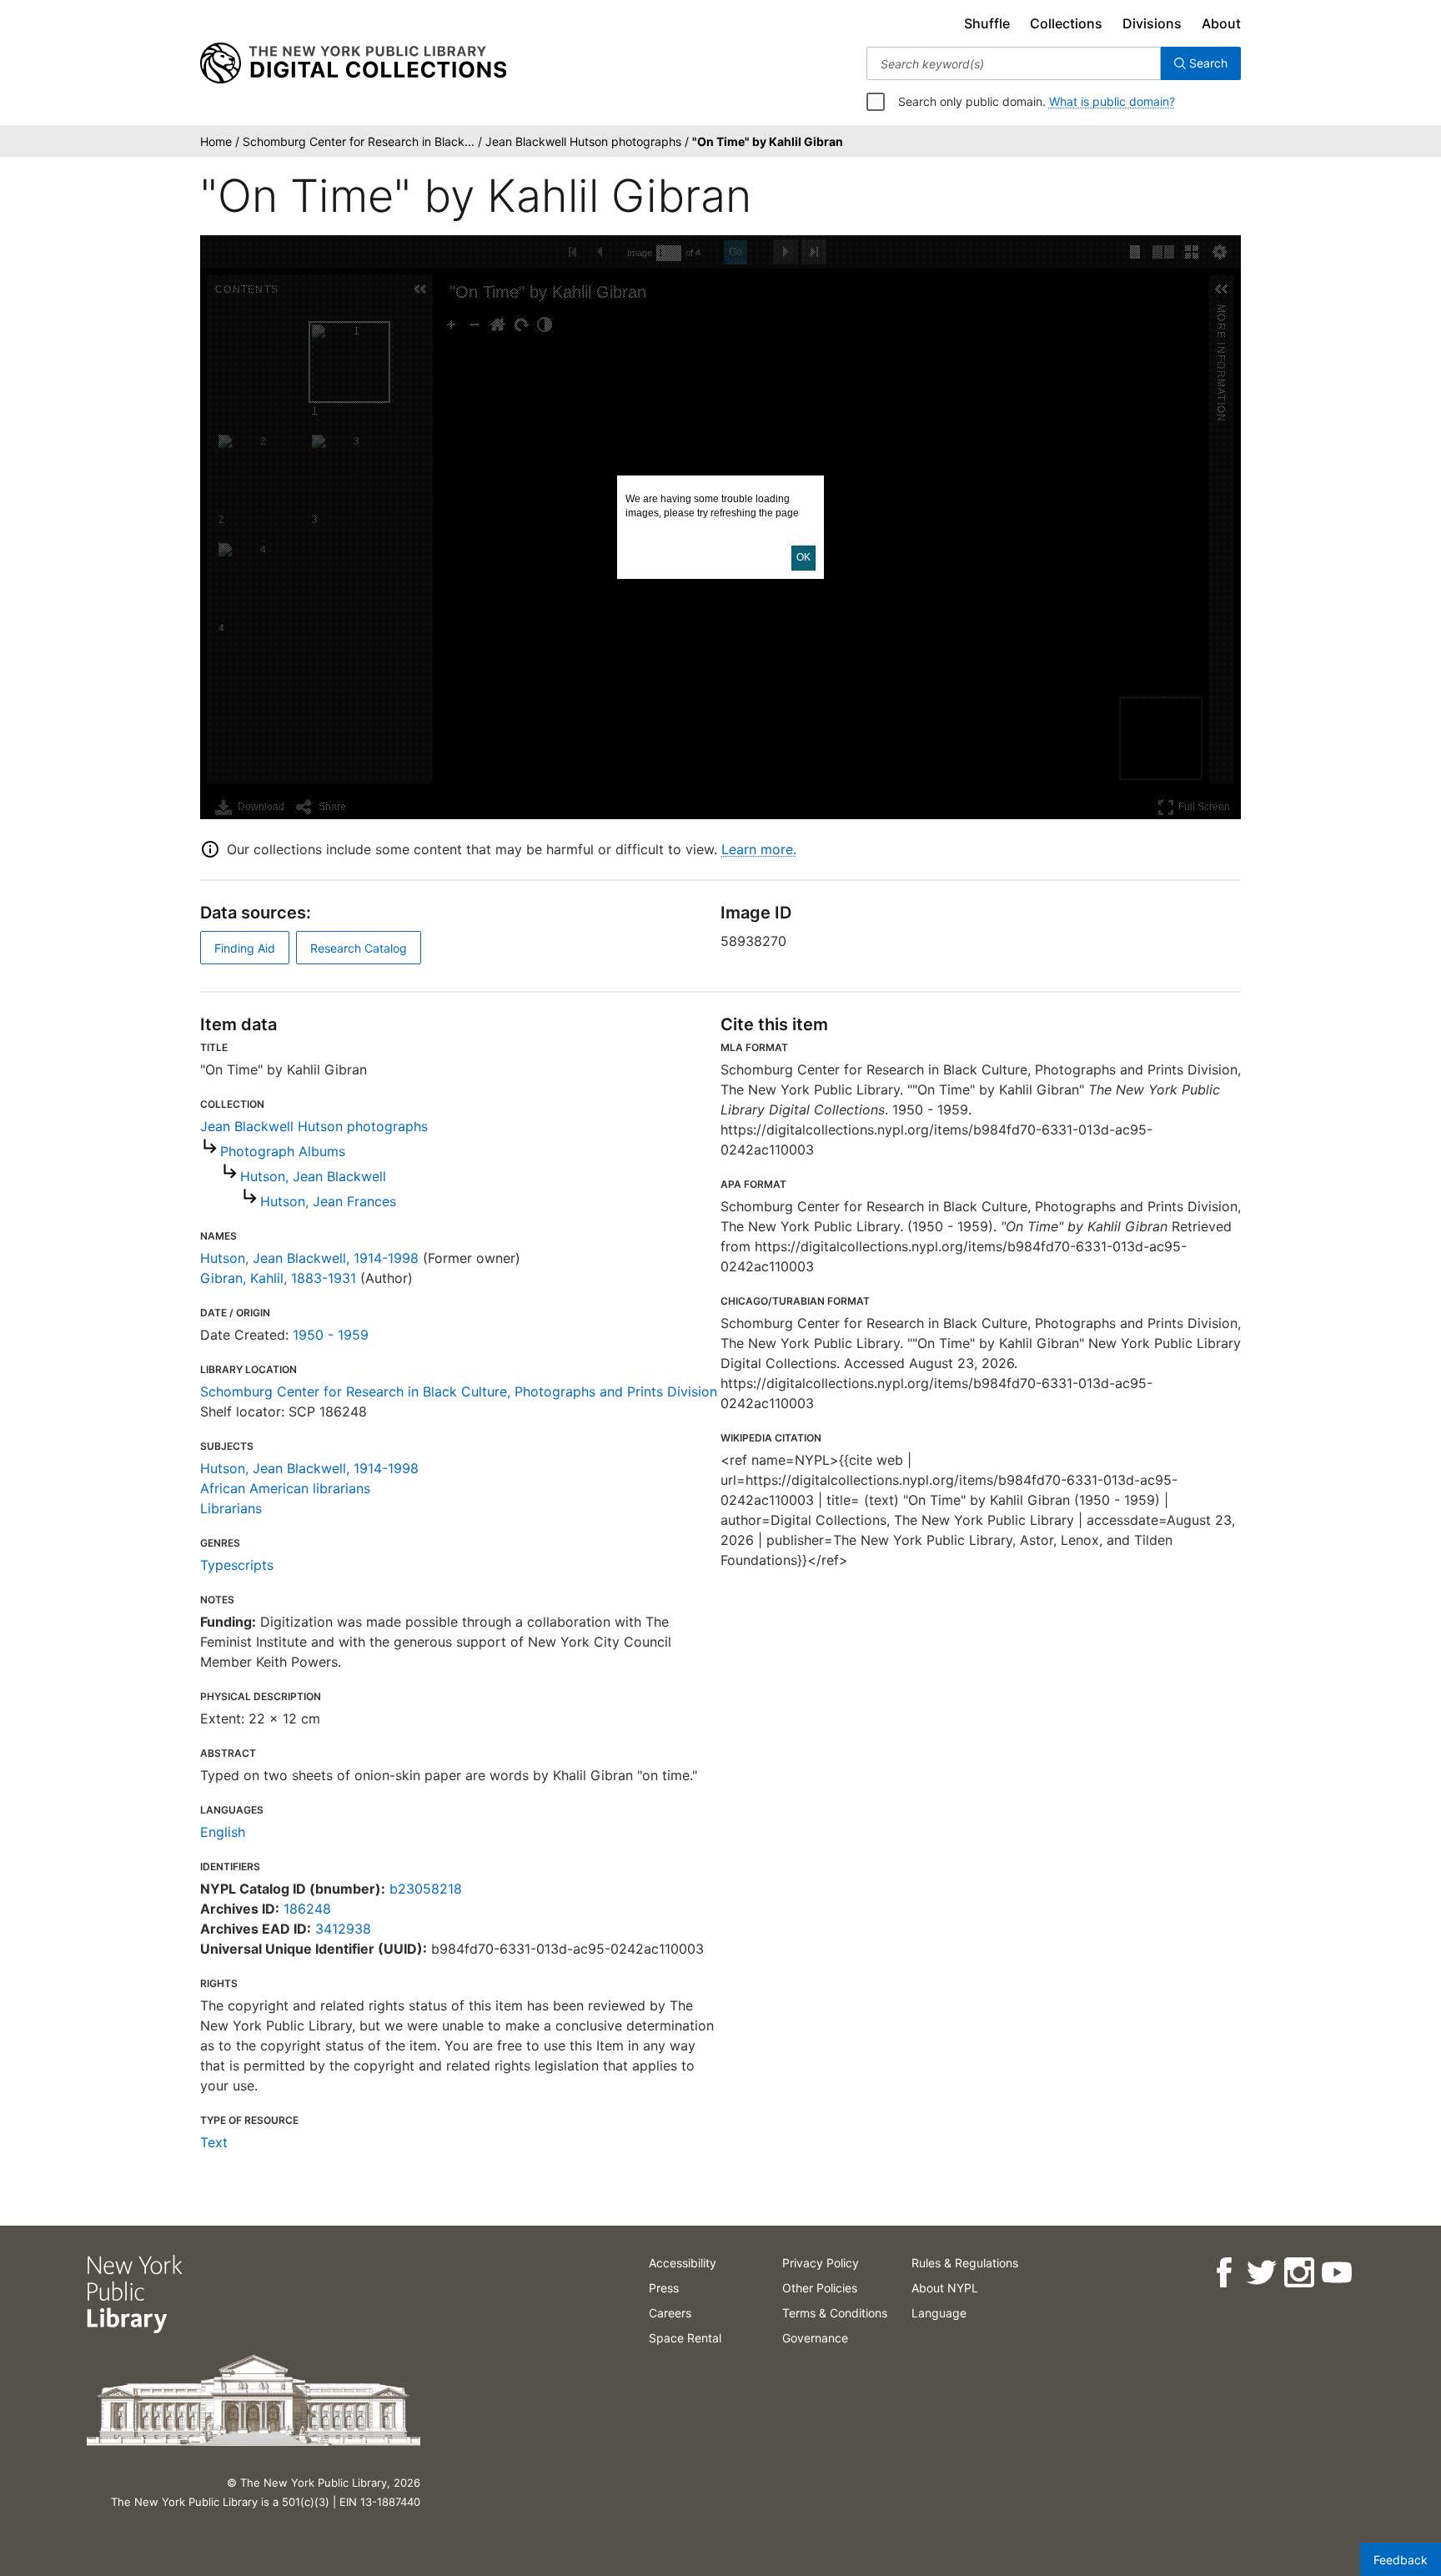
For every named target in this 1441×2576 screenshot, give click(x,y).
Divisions (1152, 23)
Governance (815, 2338)
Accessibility (683, 2263)
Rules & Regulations (965, 2263)
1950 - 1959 (331, 1335)
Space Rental (685, 2338)
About (1221, 23)
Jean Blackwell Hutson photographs (314, 1126)
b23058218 (426, 1889)
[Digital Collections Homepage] (353, 63)
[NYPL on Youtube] (1336, 2273)
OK (803, 557)
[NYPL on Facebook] (1224, 2273)
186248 (307, 1909)
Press (664, 2288)
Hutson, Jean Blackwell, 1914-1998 (309, 1258)
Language (939, 2313)
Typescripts (237, 1565)
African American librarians (285, 1488)
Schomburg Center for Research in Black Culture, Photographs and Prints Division (459, 1391)
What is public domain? (1112, 101)
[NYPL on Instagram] (1299, 2273)
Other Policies (820, 2288)
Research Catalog (359, 948)
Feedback (1401, 2560)
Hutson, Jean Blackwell (313, 1176)
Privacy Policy (821, 2263)
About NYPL (945, 2288)
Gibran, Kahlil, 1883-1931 (278, 1278)
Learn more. (759, 849)
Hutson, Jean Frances (328, 1201)
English (223, 1832)
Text (214, 2142)
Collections (1066, 23)
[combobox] (1014, 63)
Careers (670, 2313)
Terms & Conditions (835, 2313)
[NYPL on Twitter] (1261, 2273)
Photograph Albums (283, 1151)
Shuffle (987, 23)
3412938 (343, 1929)
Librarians (231, 1508)
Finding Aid (245, 948)
